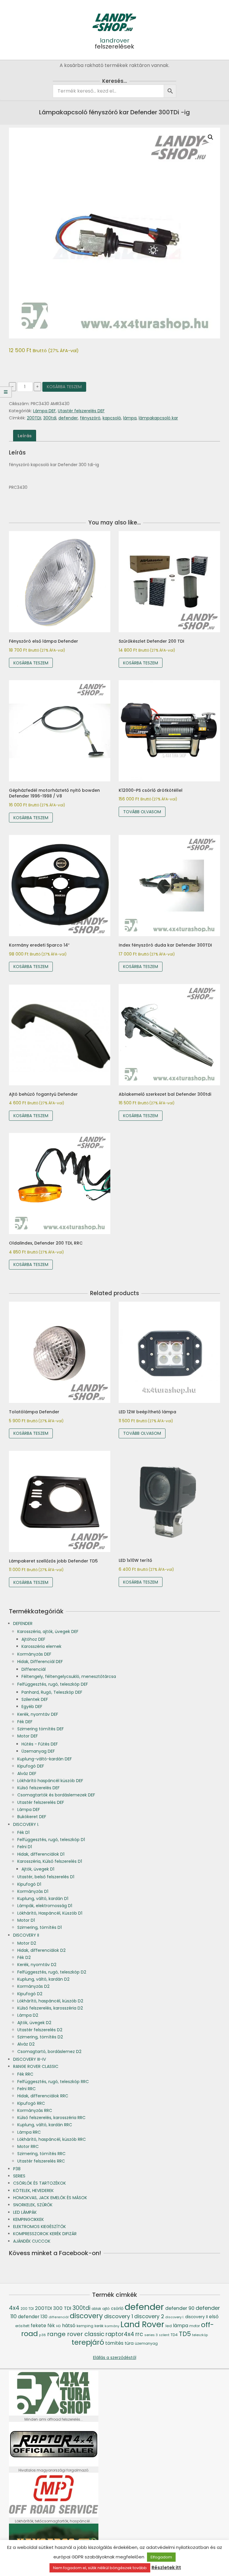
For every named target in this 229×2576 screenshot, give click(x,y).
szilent (164, 2335)
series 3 (151, 2335)
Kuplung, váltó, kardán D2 (43, 1979)
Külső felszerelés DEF (38, 1788)
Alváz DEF (27, 1773)
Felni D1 (25, 1847)
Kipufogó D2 (30, 1994)
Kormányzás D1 (33, 1891)
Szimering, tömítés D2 (40, 2037)
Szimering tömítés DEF (41, 1729)
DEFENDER (23, 1623)
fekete (38, 2326)
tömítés (114, 2343)
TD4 (174, 2335)
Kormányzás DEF (34, 1654)
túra (129, 2343)
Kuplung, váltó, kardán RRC (45, 2125)
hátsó (69, 2326)
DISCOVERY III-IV (30, 2059)
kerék (99, 2326)
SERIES (19, 2176)
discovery (86, 2316)
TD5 (185, 2334)
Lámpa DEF (44, 411)
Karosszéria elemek (41, 1646)
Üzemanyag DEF (38, 1751)
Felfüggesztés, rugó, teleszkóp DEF (53, 1684)
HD (58, 2326)
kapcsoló (112, 418)
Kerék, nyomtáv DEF (38, 1714)
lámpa (130, 418)
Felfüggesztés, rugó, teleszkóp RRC (53, 2082)
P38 (17, 2169)
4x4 (14, 2308)
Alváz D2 (26, 2044)
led (169, 2326)
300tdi (50, 418)
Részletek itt (166, 2568)
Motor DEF (28, 1736)
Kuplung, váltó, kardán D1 (43, 1899)
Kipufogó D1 (29, 1884)
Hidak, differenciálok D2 (41, 1950)
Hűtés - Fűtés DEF (40, 1744)
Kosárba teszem (64, 387)
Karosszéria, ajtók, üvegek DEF (48, 1632)
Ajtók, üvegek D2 (34, 2023)
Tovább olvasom (142, 812)
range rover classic (76, 2334)
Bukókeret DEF (32, 1817)
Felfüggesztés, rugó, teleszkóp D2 (52, 1972)
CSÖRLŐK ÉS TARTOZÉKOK (40, 2183)
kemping (85, 2326)
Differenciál (34, 1669)
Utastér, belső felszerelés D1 (46, 1877)
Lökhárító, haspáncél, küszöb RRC (52, 2139)
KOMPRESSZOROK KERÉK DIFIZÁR (45, 2234)
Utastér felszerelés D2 (40, 2030)
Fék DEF (25, 1722)
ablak (96, 2309)
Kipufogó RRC (31, 2103)
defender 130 (33, 2317)
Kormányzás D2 (33, 1986)
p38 (42, 2335)
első (214, 2317)
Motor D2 (27, 1943)
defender (68, 418)
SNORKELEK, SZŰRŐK (33, 2205)
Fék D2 (24, 1957)
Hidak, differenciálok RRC (43, 2096)
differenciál (59, 2317)
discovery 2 (149, 2316)
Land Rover (142, 2324)
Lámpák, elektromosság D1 (45, 1906)
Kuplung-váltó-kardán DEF (45, 1759)
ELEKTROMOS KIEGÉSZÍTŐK (40, 2227)
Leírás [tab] (25, 436)
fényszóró (90, 418)
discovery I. (175, 2317)
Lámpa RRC (29, 2132)
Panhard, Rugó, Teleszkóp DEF (52, 1692)
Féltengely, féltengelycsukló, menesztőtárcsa (69, 1676)
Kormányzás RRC (35, 2110)
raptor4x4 (120, 2334)
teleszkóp (200, 2335)
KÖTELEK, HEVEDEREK (33, 2191)
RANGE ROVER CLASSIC (36, 2066)
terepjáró (88, 2342)
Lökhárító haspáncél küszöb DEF (50, 1781)
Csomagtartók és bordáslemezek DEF (56, 1795)
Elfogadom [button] (161, 2557)
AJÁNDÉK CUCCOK (32, 2241)
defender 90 (180, 2308)
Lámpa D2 (28, 2015)
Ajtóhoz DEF (33, 1639)
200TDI (34, 418)
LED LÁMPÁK (25, 2212)
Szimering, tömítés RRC (41, 2154)
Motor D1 (26, 1920)
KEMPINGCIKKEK (28, 2219)
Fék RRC (25, 2074)
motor (195, 2326)
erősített (22, 2326)
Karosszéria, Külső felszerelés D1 (50, 1861)
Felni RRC (27, 2089)
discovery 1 (119, 2316)
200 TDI (27, 2309)
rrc (139, 2334)
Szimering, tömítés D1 (40, 1927)
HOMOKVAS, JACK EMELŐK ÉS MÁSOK (50, 2198)
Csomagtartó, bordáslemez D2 (49, 2052)
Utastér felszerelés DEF (81, 411)
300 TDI (62, 2308)
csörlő (117, 2308)
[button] (211, 137)
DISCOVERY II (26, 1935)
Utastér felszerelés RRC (41, 2161)
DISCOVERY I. (26, 1824)
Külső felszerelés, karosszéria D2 (50, 2008)
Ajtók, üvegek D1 (38, 1869)
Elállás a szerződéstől (115, 2358)
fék (51, 2326)
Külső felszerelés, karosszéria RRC (51, 2118)
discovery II (196, 2317)
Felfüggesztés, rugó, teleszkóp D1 (51, 1840)
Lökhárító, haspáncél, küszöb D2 (50, 2001)
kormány (112, 2326)
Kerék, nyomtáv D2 (37, 1965)
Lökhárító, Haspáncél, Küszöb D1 (50, 1913)
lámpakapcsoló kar (158, 418)
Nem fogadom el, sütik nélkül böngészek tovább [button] (100, 2568)
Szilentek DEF (35, 1699)
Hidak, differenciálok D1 (41, 1854)
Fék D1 (23, 1832)
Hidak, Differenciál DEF (40, 1662)
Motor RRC (28, 2146)
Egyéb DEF (32, 1707)
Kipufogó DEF (31, 1766)
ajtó (106, 2309)
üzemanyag (146, 2343)
